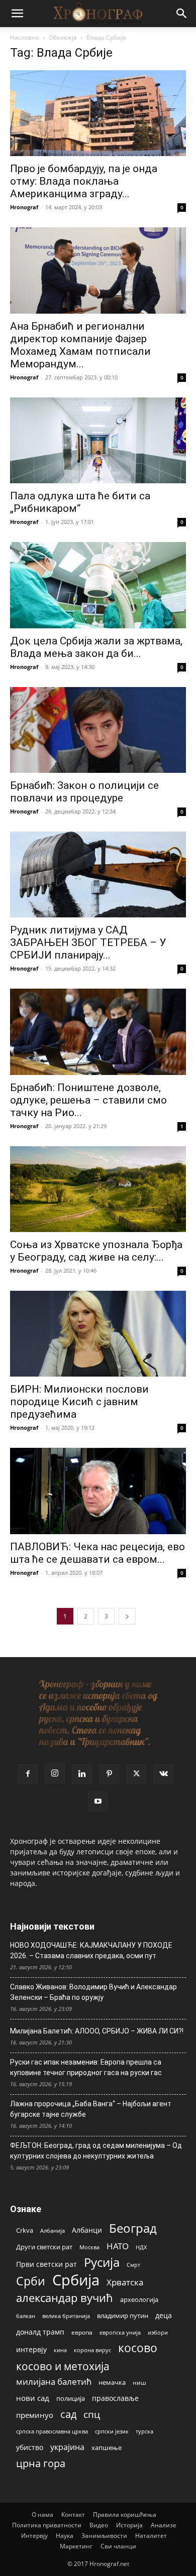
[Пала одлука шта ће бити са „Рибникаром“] (98, 440)
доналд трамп (40, 2332)
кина (60, 2350)
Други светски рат (44, 2247)
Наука (65, 2536)
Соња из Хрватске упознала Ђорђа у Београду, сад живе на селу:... (96, 1251)
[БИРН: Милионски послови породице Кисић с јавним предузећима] (98, 1334)
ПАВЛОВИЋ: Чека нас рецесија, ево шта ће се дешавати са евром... (97, 1553)
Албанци (87, 2230)
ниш (139, 2383)
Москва (89, 2247)
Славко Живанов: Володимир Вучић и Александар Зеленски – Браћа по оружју (93, 1992)
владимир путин (123, 2316)
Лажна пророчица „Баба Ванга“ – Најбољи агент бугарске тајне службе (91, 2109)
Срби (31, 2281)
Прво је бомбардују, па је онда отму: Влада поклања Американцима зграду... (84, 181)
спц (92, 2414)
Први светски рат (46, 2264)
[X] (136, 1774)
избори (158, 2332)
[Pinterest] (109, 1774)
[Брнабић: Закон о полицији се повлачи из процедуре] (98, 730)
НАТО (118, 2246)
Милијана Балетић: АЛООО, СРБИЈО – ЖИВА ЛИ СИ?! (97, 2031)
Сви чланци (118, 2546)
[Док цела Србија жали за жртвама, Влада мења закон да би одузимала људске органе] (98, 585)
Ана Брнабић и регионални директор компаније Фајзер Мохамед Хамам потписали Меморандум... (80, 345)
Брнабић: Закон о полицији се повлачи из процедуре (84, 792)
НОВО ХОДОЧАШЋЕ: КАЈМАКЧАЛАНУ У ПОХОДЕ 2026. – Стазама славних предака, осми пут (91, 1950)
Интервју (34, 2536)
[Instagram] (55, 1774)
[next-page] (127, 1616)
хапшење (107, 2448)
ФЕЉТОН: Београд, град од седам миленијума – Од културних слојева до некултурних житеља (96, 2151)
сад (68, 2414)
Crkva (25, 2230)
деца (164, 2315)
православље (115, 2398)
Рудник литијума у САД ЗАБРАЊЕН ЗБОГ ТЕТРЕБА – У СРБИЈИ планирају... (88, 942)
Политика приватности (47, 2525)
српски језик (112, 2431)
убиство (30, 2447)
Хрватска (125, 2282)
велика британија (66, 2316)
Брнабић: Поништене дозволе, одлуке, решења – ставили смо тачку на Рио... (88, 1100)
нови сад (33, 2398)
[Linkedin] (82, 1774)
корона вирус (92, 2350)
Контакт (73, 2515)
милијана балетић (54, 2382)
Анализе (164, 2525)
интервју (31, 2349)
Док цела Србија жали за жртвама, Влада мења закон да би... (96, 647)
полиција (71, 2398)
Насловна (25, 37)
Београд (133, 2228)
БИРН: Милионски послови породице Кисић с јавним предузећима (79, 1402)
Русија (102, 2263)
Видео (99, 2525)
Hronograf (24, 207)
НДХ (141, 2247)
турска (144, 2431)
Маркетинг (76, 2546)
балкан (26, 2316)
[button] (17, 14)
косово (138, 2348)
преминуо (35, 2415)
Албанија (53, 2230)
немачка (112, 2382)
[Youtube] (98, 1802)
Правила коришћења (125, 2515)
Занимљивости (104, 2536)
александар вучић (65, 2298)
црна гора (41, 2463)
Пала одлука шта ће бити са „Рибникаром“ (80, 502)
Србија (76, 2280)
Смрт (133, 2265)
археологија (139, 2300)
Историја (129, 2525)
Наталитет (151, 2536)
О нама (42, 2515)
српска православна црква (52, 2431)
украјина (67, 2447)
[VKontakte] (163, 1774)
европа (82, 2332)
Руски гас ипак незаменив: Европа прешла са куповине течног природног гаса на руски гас (86, 2067)
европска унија (120, 2332)
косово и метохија (63, 2366)
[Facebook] (28, 1774)
